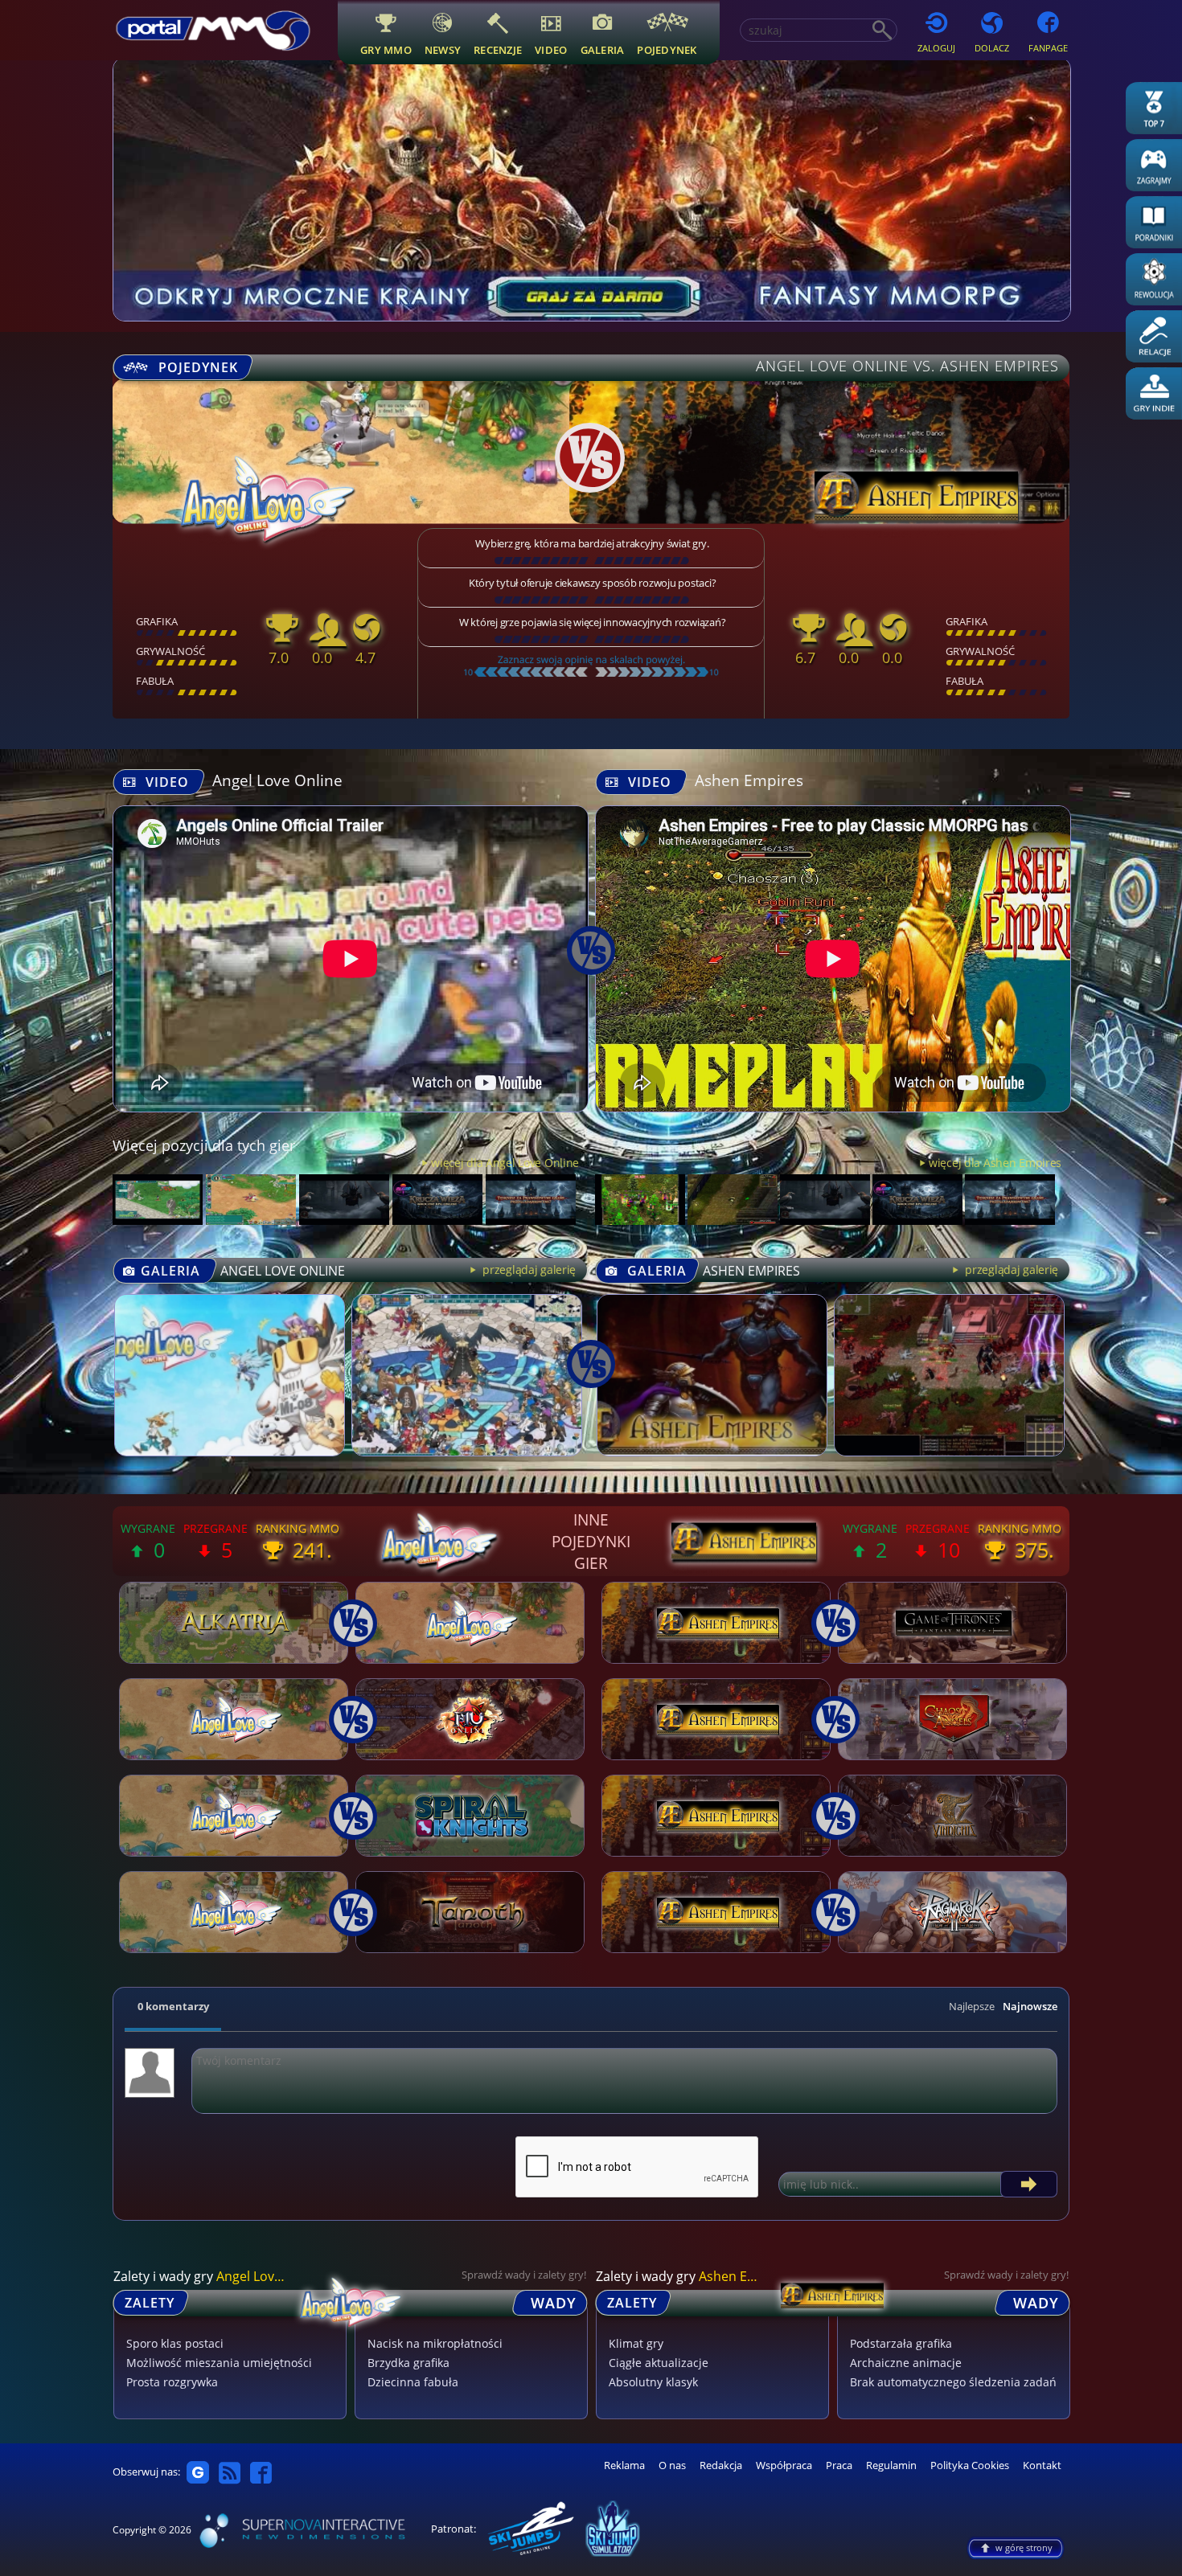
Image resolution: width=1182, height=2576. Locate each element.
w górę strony (1024, 2547)
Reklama (624, 2465)
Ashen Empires (749, 780)
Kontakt (1042, 2465)
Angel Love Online (277, 780)
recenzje (498, 49)
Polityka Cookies (970, 2465)
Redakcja (721, 2465)
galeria (603, 49)
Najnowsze (1030, 2006)
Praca (839, 2465)
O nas (672, 2465)
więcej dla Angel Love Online (505, 1163)
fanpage (1048, 48)
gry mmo (386, 49)
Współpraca (784, 2465)
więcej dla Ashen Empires (995, 1163)
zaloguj (936, 48)
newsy (443, 49)
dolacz (992, 48)
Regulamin (891, 2465)
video (551, 49)
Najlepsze (972, 2006)
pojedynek (667, 49)
